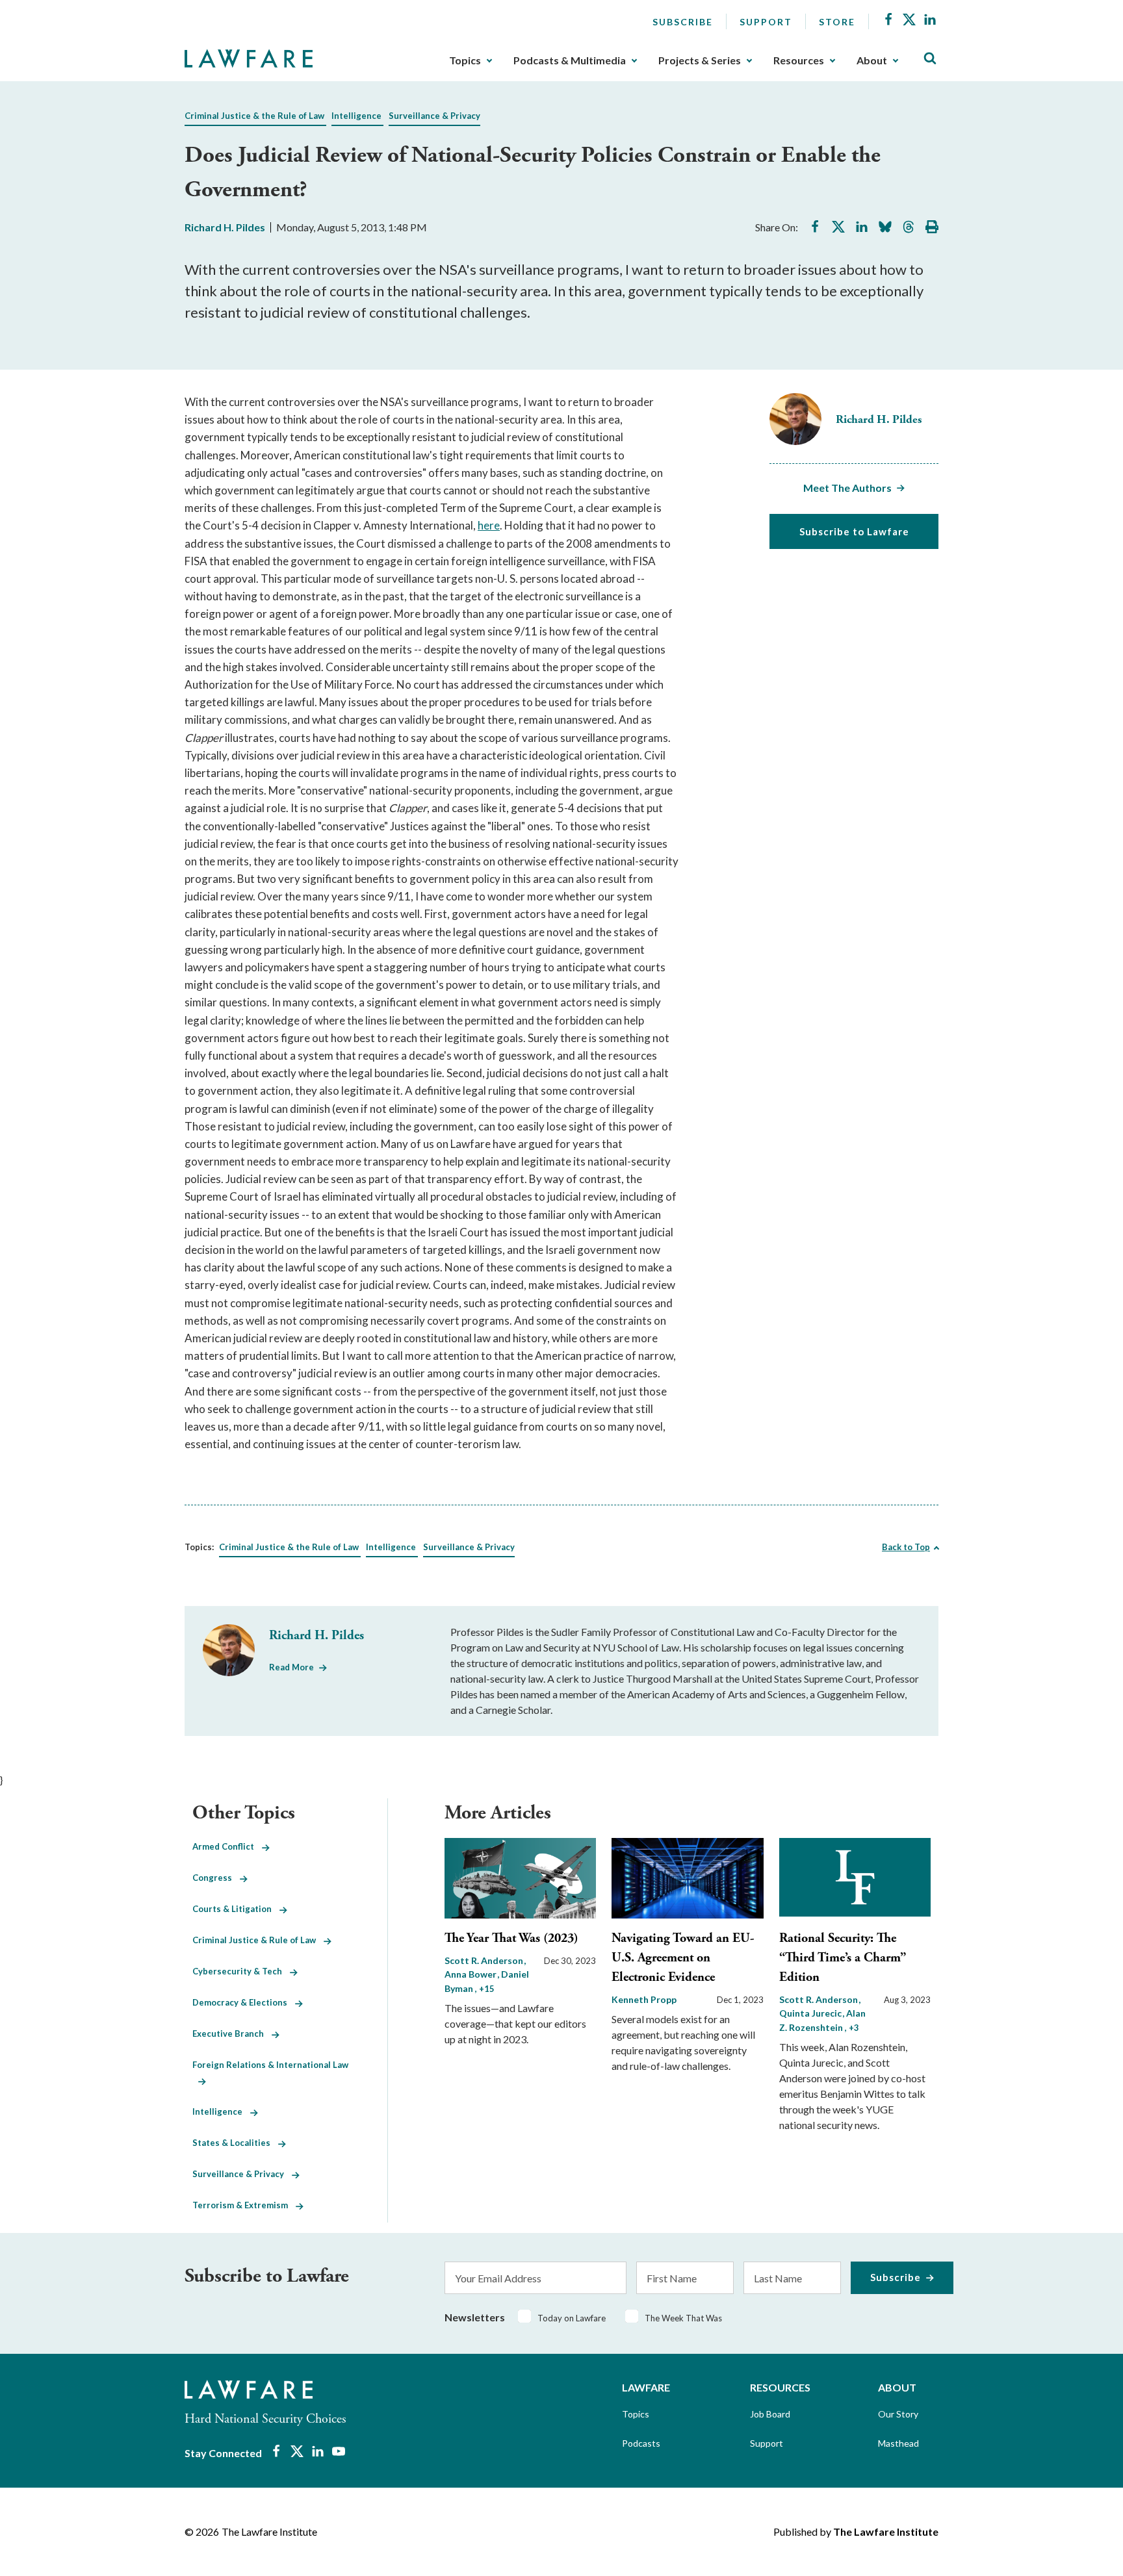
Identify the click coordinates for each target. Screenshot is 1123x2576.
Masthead (898, 2443)
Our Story (898, 2414)
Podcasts (641, 2443)
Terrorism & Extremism (244, 2205)
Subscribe (683, 22)
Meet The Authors (847, 488)
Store (837, 22)
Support (766, 22)
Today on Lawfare (572, 2318)
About (872, 60)
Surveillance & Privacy (434, 116)
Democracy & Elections (244, 2002)
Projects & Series (700, 60)
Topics (465, 60)
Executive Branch (232, 2034)
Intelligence (356, 116)
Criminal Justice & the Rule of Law (254, 116)
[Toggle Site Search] (930, 59)
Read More (291, 1667)
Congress (216, 1878)
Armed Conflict (227, 1846)
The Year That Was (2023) (511, 1938)
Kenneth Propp (644, 1999)
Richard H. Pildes (225, 227)
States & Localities (235, 2143)
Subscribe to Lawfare (854, 531)
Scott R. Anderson (485, 1960)
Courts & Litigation (236, 1909)
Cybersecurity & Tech (241, 1971)
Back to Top (906, 1547)
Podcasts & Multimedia (570, 60)
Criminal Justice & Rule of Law (258, 1940)
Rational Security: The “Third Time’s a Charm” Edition (843, 1958)
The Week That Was (683, 2318)
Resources (799, 60)
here (489, 525)
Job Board (770, 2414)
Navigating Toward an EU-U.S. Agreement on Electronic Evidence (683, 1958)
